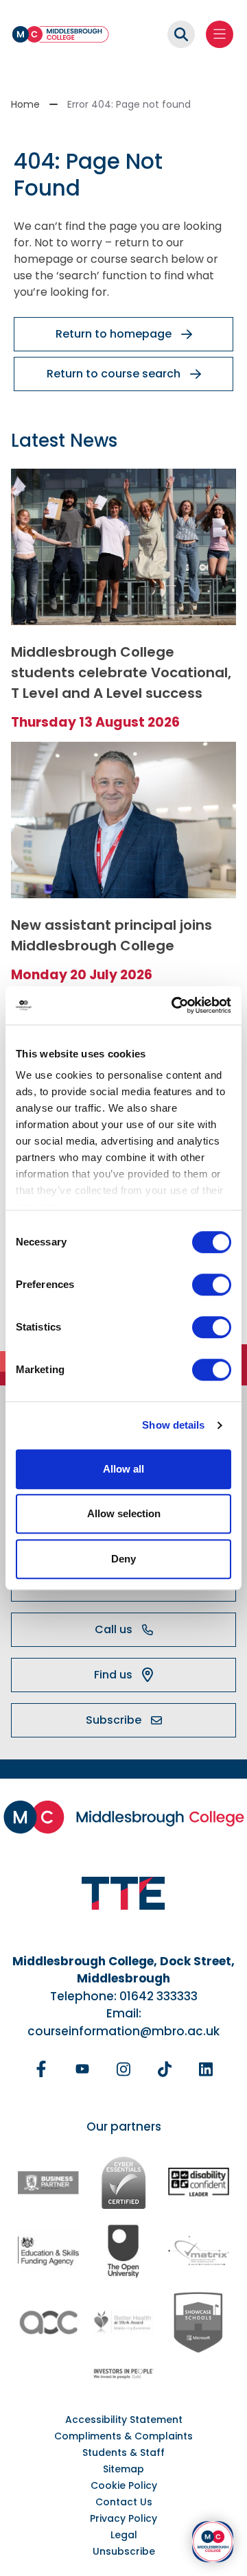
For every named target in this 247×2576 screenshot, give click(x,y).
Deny (123, 1559)
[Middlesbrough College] (60, 34)
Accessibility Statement (124, 2420)
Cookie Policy (124, 2485)
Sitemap (123, 2469)
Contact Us (124, 2502)
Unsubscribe (124, 2551)
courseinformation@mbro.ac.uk (123, 2031)
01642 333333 (158, 1996)
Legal (124, 2535)
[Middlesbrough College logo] (124, 1817)
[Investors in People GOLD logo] (123, 2374)
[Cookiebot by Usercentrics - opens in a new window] (174, 1005)
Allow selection (124, 1513)
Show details (173, 1425)
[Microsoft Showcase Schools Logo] (199, 2322)
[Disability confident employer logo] (199, 2183)
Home (25, 104)
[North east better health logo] (123, 2323)
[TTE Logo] (123, 1894)
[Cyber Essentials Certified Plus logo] (123, 2183)
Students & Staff (123, 2452)
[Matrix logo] (199, 2250)
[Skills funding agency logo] (48, 2250)
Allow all (123, 1469)
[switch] (212, 1285)
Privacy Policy (123, 2518)
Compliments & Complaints (123, 2436)
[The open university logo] (123, 2250)
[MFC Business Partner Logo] (48, 2182)
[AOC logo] (48, 2323)
